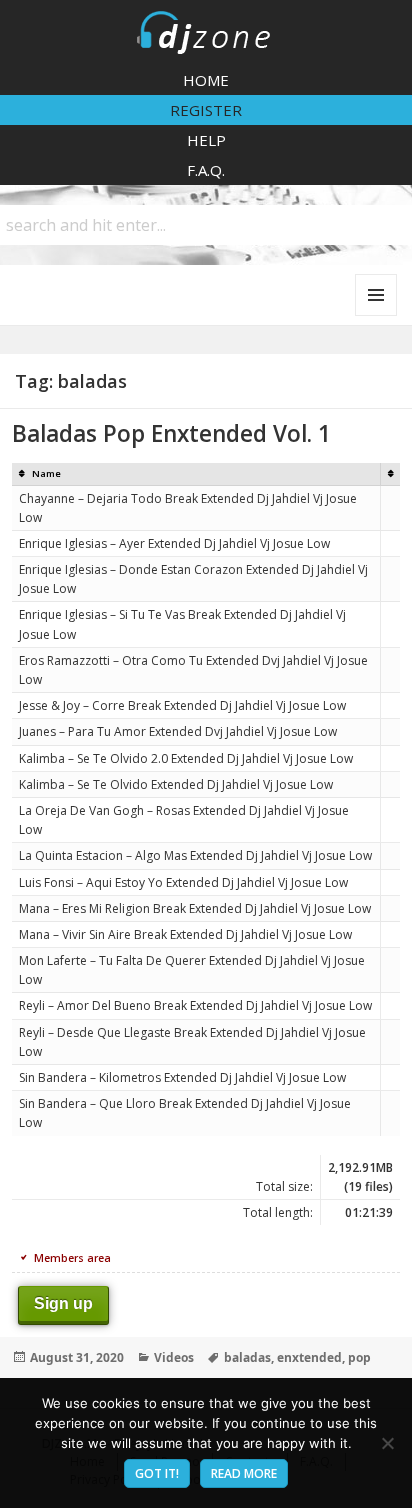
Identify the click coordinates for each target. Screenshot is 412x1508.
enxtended (309, 1357)
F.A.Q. (206, 170)
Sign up (63, 1303)
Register (206, 110)
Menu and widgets (376, 315)
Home (206, 80)
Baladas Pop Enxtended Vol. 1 (171, 433)
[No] (387, 1443)
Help (206, 140)
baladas (247, 1357)
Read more (244, 1473)
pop (359, 1357)
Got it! (157, 1473)
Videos (174, 1357)
